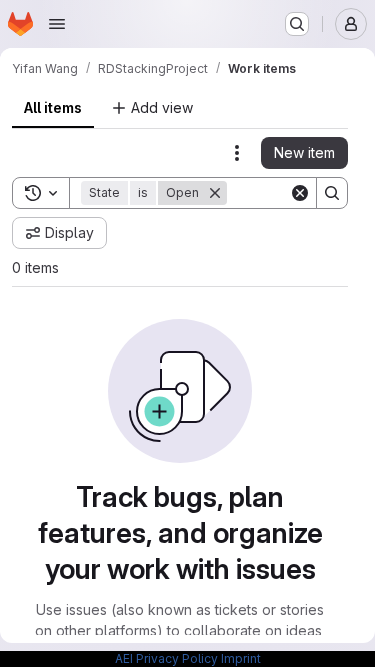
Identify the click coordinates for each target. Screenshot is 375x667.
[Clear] (300, 193)
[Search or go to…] (297, 24)
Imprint (241, 658)
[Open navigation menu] (57, 24)
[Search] (332, 193)
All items (53, 107)
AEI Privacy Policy (166, 658)
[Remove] (215, 193)
